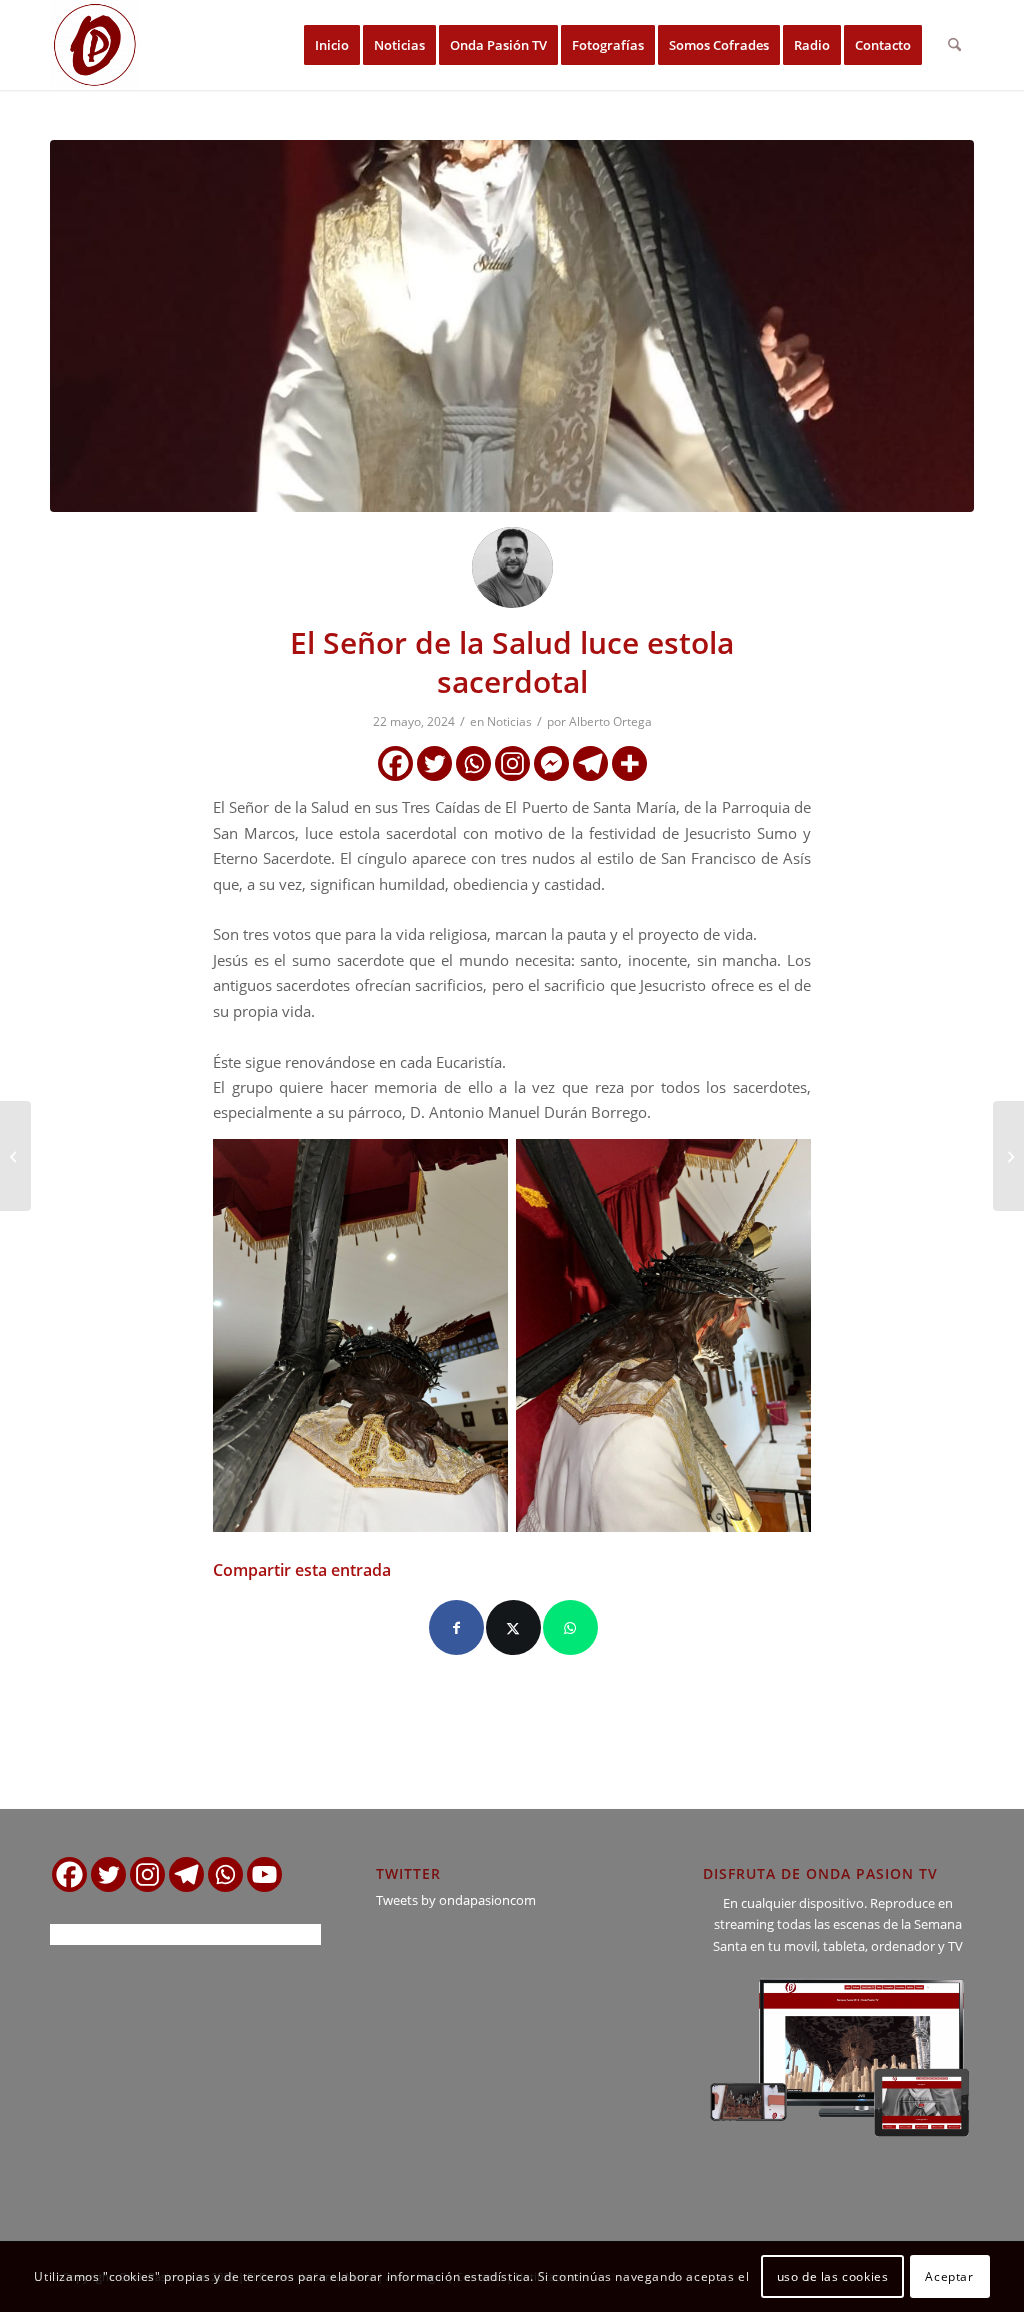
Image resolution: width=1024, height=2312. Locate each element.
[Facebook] (395, 763)
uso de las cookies (833, 2276)
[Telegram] (590, 763)
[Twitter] (434, 763)
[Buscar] (954, 45)
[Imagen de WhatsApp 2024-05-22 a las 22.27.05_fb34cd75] (512, 326)
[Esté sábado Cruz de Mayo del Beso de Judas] (1008, 1156)
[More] (629, 763)
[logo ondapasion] (95, 45)
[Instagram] (512, 763)
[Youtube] (264, 1874)
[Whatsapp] (473, 763)
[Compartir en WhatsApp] (570, 1627)
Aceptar (949, 2276)
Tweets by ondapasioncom (456, 1900)
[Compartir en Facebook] (456, 1627)
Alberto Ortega (610, 721)
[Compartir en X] (513, 1627)
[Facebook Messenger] (551, 763)
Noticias (509, 721)
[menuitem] (332, 45)
